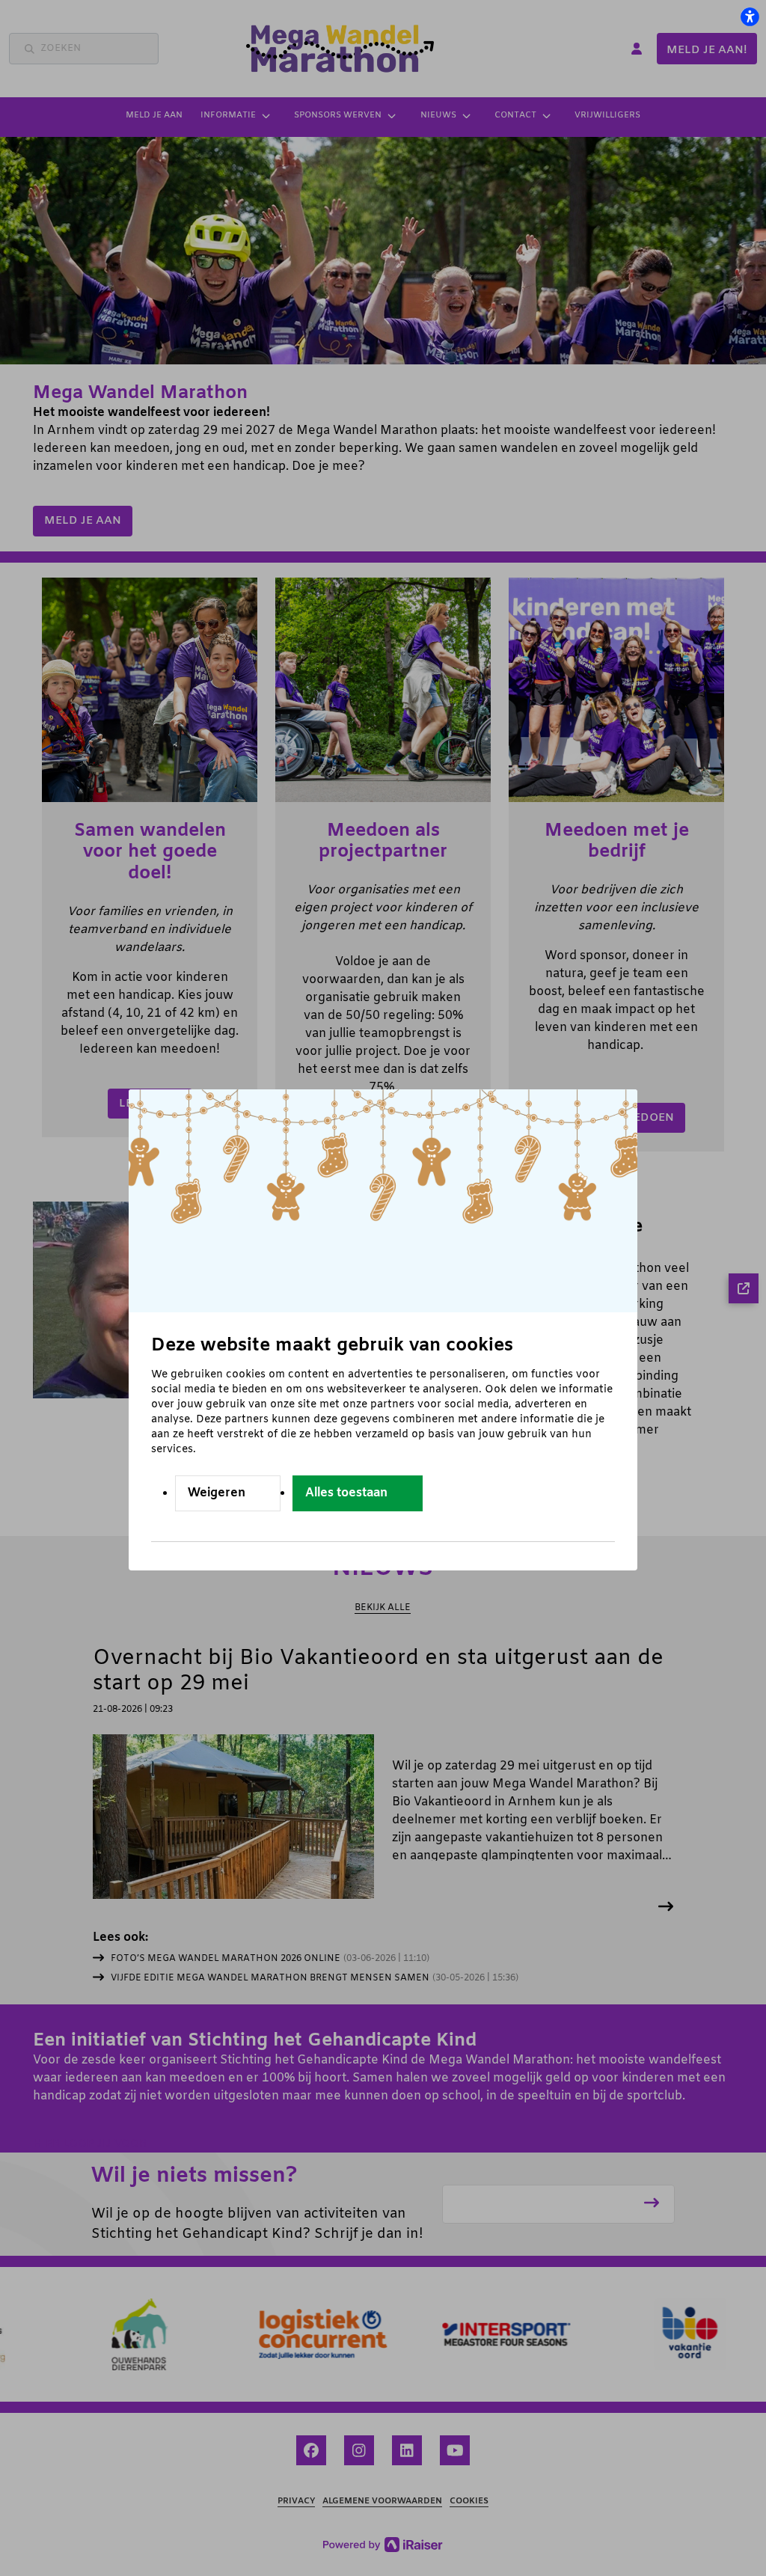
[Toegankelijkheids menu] (750, 16)
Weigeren (217, 1493)
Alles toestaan (346, 1493)
